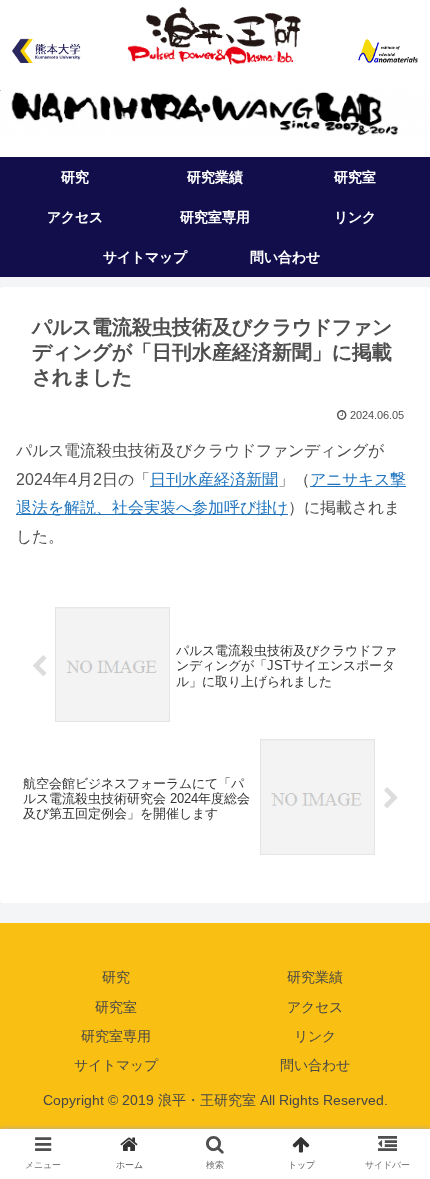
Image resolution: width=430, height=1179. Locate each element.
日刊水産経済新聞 (214, 479)
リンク (315, 1036)
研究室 (116, 1007)
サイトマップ (116, 1065)
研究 (116, 977)
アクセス (315, 1007)
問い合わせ (315, 1065)
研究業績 (315, 977)
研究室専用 (116, 1036)
